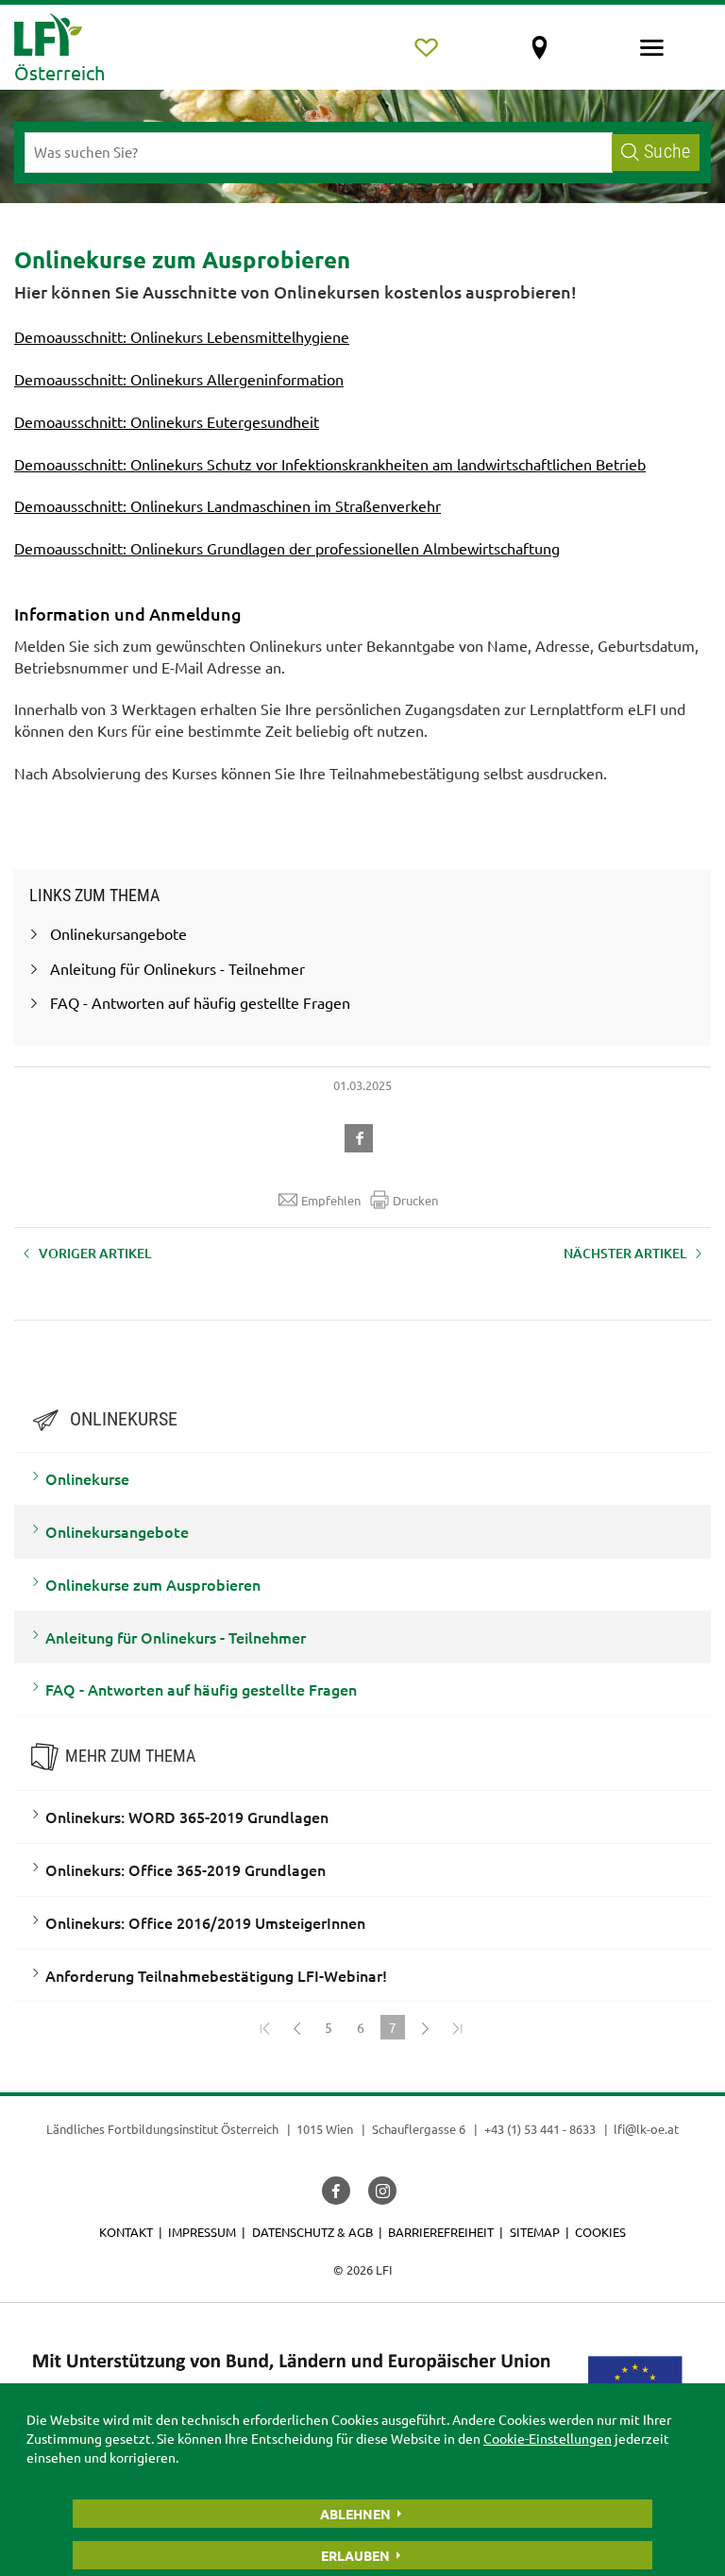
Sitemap (535, 2232)
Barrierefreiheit (441, 2232)
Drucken (415, 1200)
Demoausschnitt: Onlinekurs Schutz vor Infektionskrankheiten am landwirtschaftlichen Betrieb (330, 464)
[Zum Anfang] (264, 2027)
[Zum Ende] (457, 2027)
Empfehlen (331, 1200)
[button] (362, 1135)
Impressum (202, 2232)
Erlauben (355, 2555)
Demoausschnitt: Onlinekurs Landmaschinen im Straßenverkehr (228, 505)
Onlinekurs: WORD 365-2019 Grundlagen (187, 1817)
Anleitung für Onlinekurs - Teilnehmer (176, 1637)
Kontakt (126, 2232)
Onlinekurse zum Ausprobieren (153, 1584)
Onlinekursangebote (117, 1531)
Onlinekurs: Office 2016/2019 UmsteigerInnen (205, 1922)
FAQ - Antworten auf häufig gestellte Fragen (201, 1689)
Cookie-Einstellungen (548, 2438)
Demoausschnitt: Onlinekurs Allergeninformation (179, 379)
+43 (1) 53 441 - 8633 (540, 2129)
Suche (667, 152)
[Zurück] (296, 2027)
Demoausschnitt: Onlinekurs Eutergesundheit (167, 421)
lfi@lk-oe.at (646, 2129)
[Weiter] (425, 2027)
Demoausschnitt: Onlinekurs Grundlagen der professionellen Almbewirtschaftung (287, 548)
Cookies (600, 2232)
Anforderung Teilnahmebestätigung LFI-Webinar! (216, 1975)
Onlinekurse (87, 1478)
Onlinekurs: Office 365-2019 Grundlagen (185, 1869)
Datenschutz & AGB (312, 2232)
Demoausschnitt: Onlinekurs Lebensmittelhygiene (182, 336)
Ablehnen (355, 2514)
